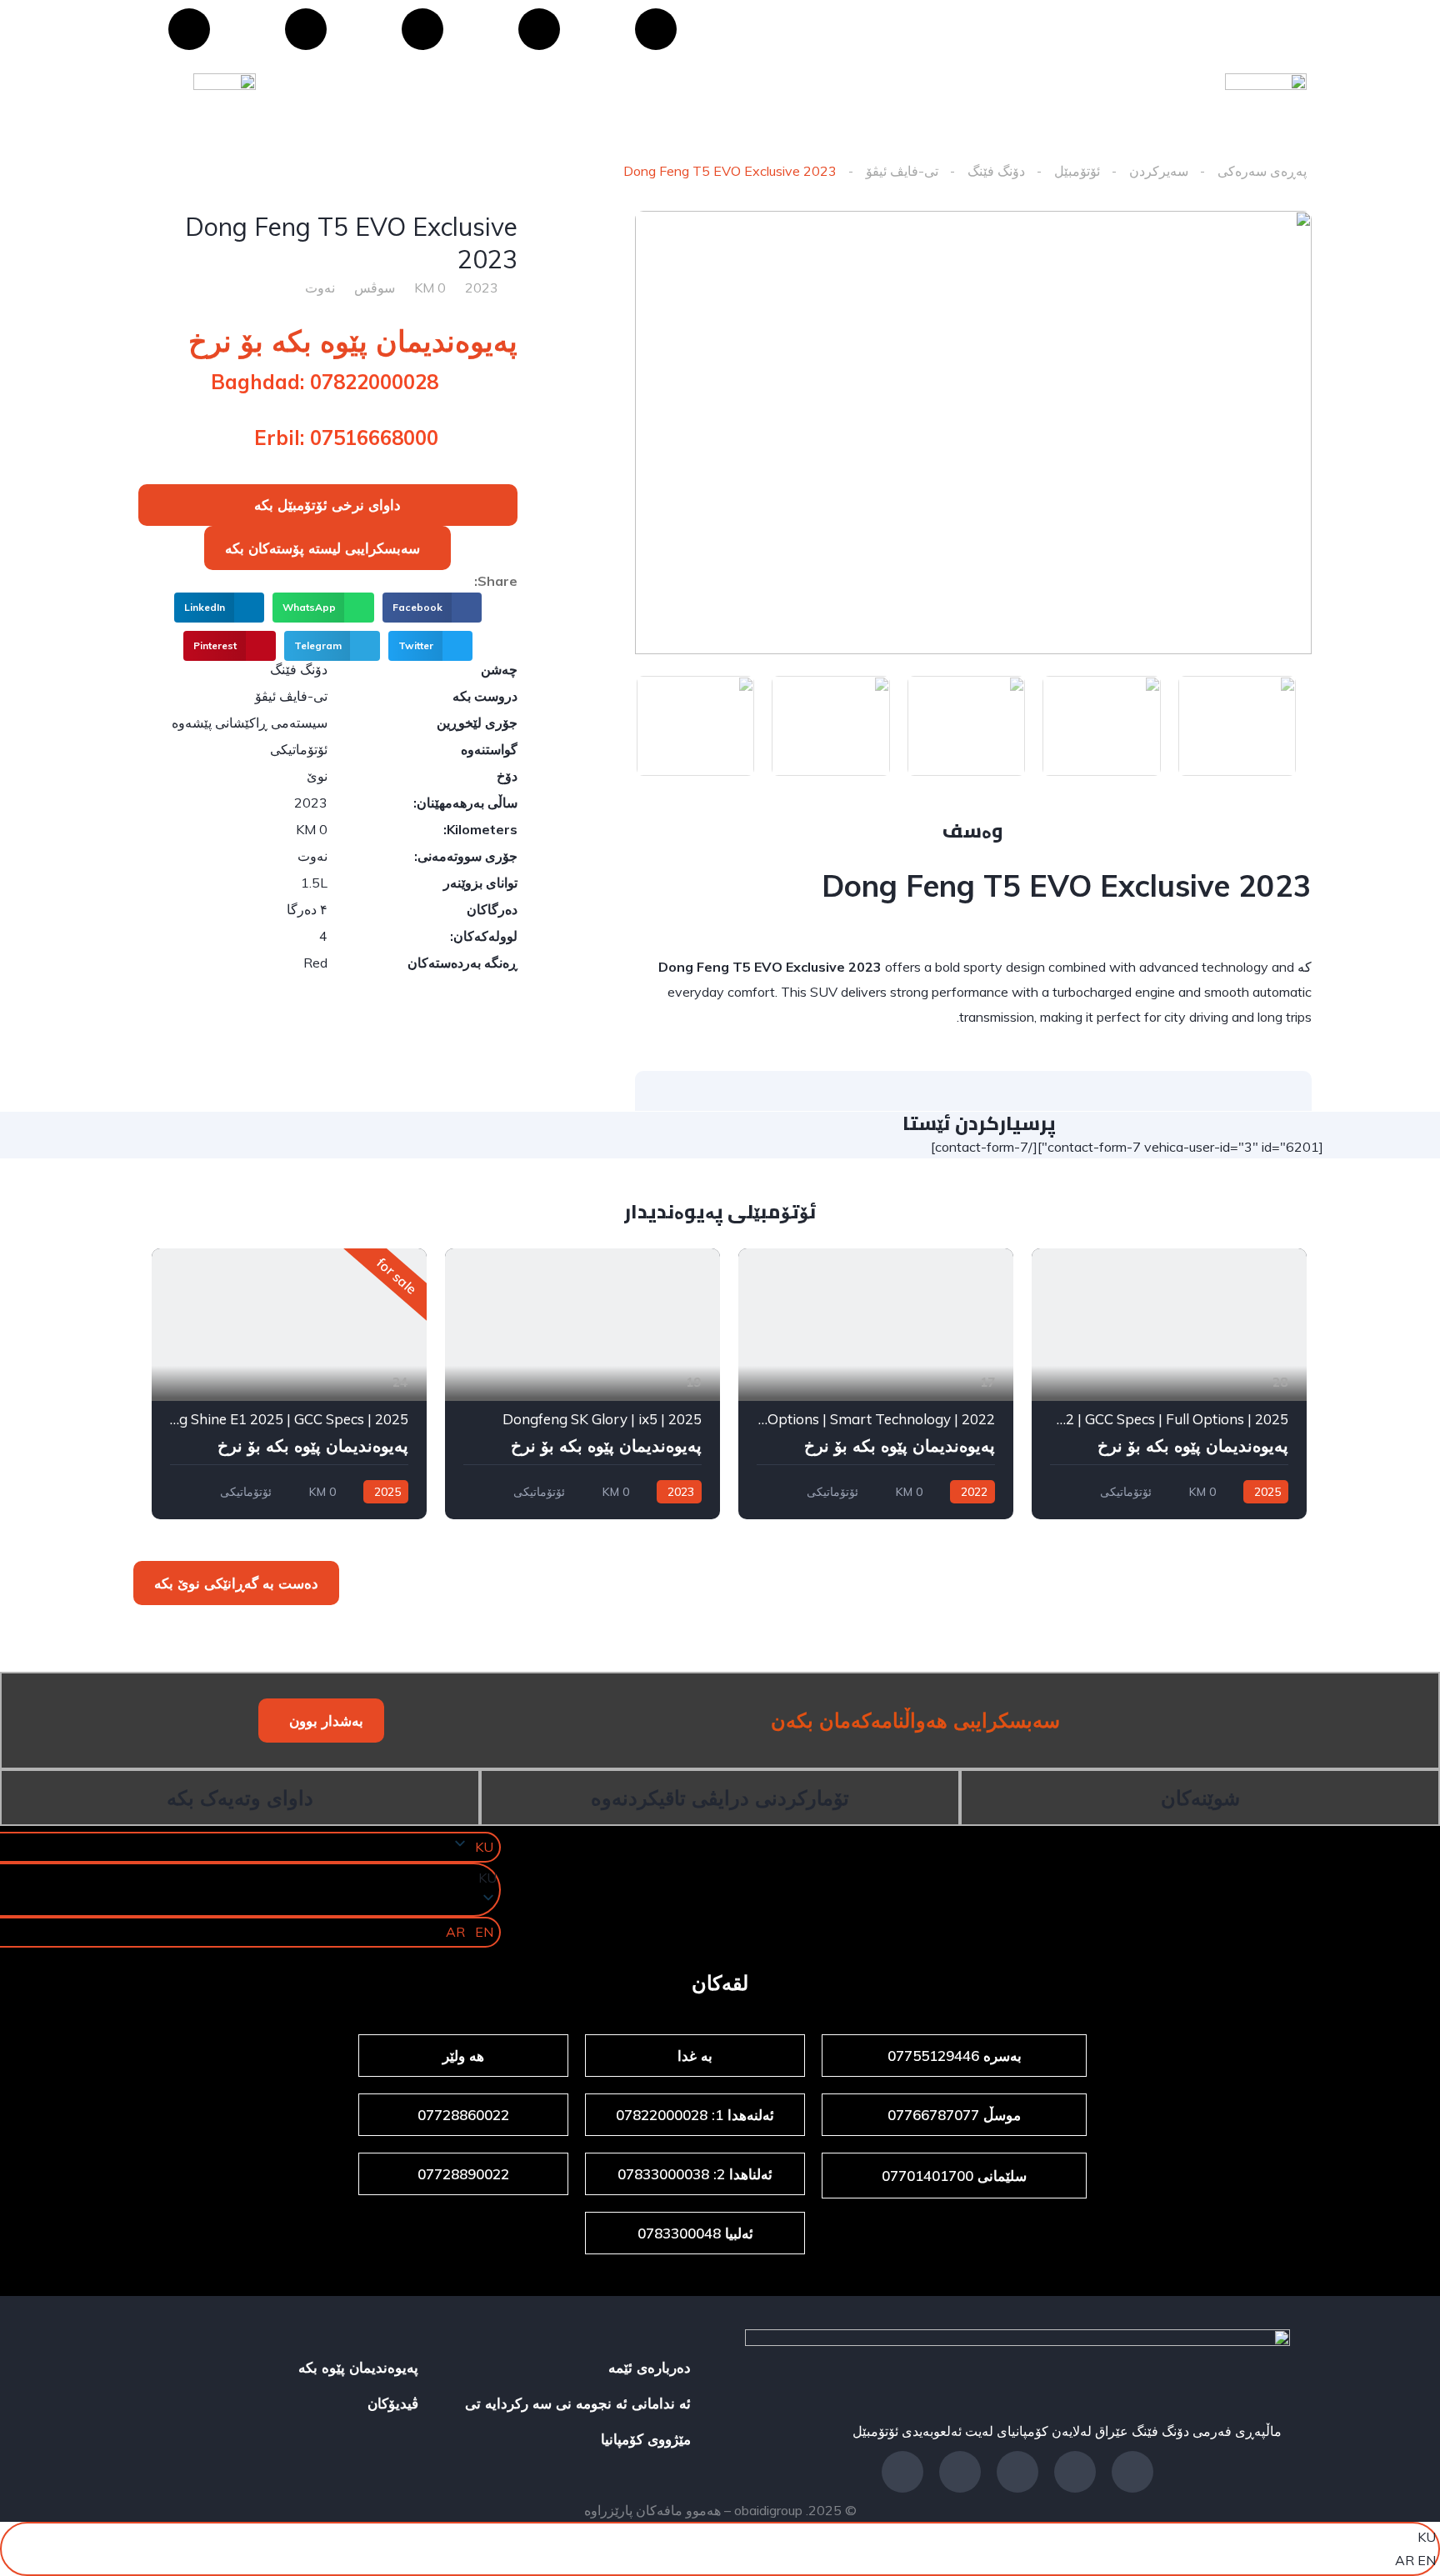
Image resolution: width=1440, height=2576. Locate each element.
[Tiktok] (189, 29)
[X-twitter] (539, 29)
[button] (327, 548)
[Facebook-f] (1132, 2472)
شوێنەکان (1200, 1798)
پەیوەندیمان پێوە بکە (358, 2367)
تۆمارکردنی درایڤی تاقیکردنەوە (720, 1798)
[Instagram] (306, 29)
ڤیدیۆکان (393, 2403)
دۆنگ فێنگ (996, 171)
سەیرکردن (1159, 171)
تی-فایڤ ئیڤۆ (902, 171)
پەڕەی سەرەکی (1262, 171)
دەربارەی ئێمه (650, 2367)
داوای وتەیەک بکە (240, 1798)
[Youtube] (422, 29)
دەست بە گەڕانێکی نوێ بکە (236, 1583)
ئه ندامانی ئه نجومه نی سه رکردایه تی (578, 2403)
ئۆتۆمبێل (1077, 171)
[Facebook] (656, 29)
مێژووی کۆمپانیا (646, 2439)
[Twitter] (960, 2472)
